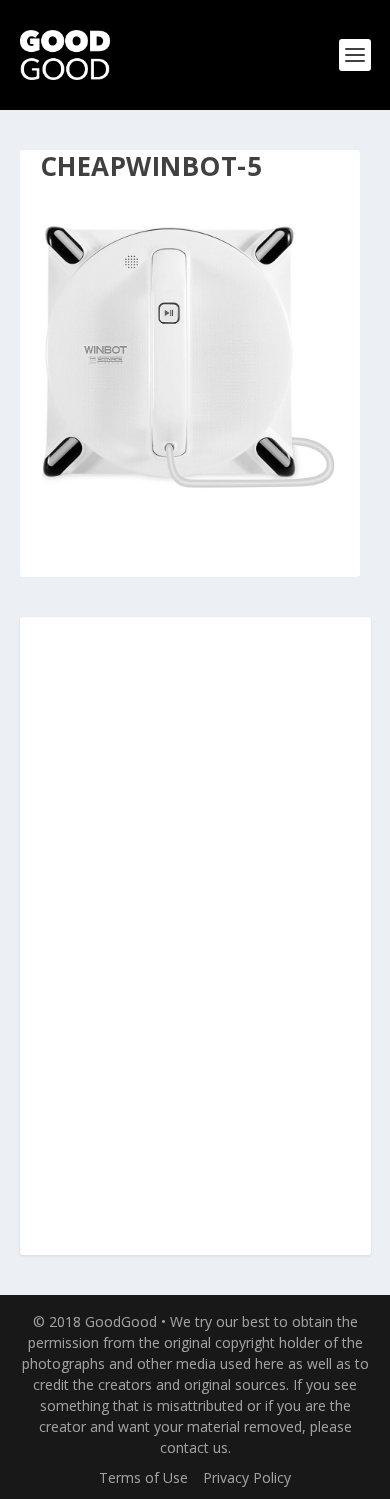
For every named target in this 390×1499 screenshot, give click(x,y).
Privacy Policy (247, 1477)
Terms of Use (143, 1477)
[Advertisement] (195, 937)
